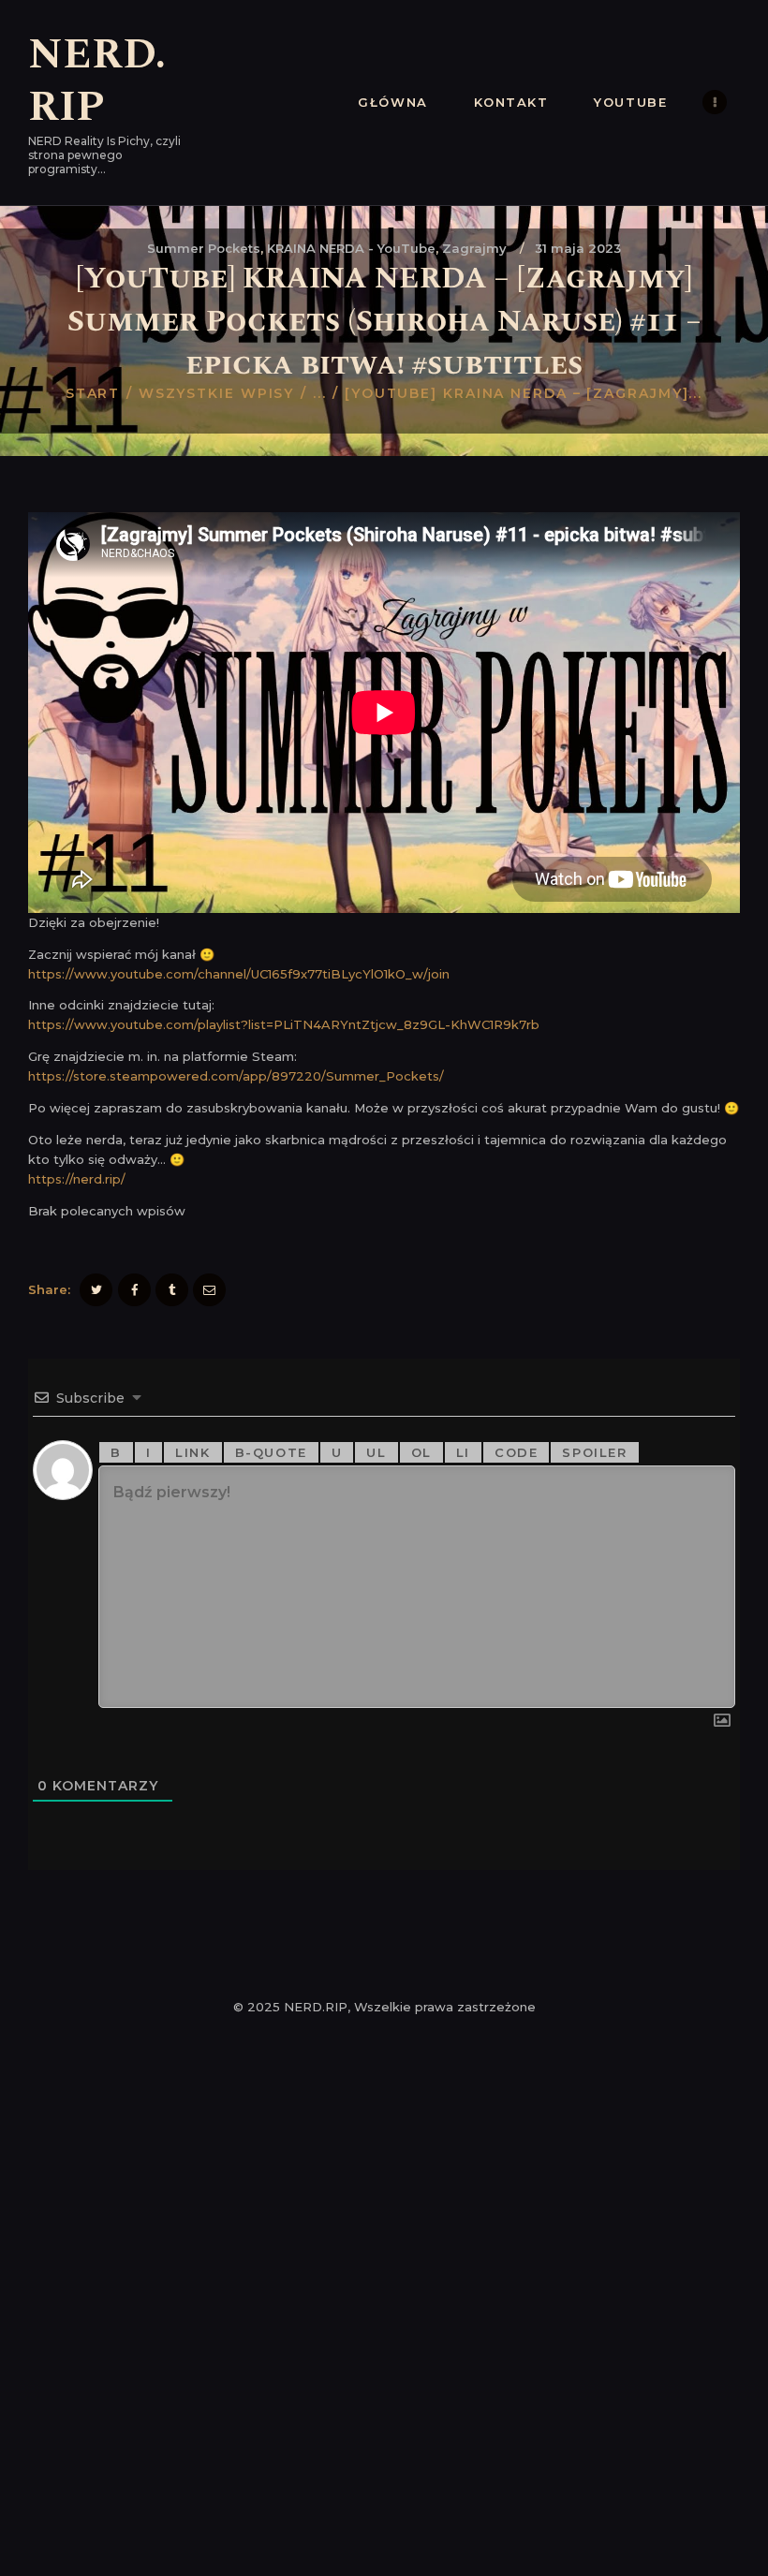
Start (93, 393)
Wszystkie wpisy (217, 393)
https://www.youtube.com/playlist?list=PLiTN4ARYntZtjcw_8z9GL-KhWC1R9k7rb (284, 1024)
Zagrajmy (474, 248)
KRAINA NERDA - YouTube (351, 248)
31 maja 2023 (578, 248)
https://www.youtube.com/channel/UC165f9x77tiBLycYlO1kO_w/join (239, 974)
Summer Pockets (204, 248)
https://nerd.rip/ (77, 1179)
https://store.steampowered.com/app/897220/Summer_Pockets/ (236, 1076)
